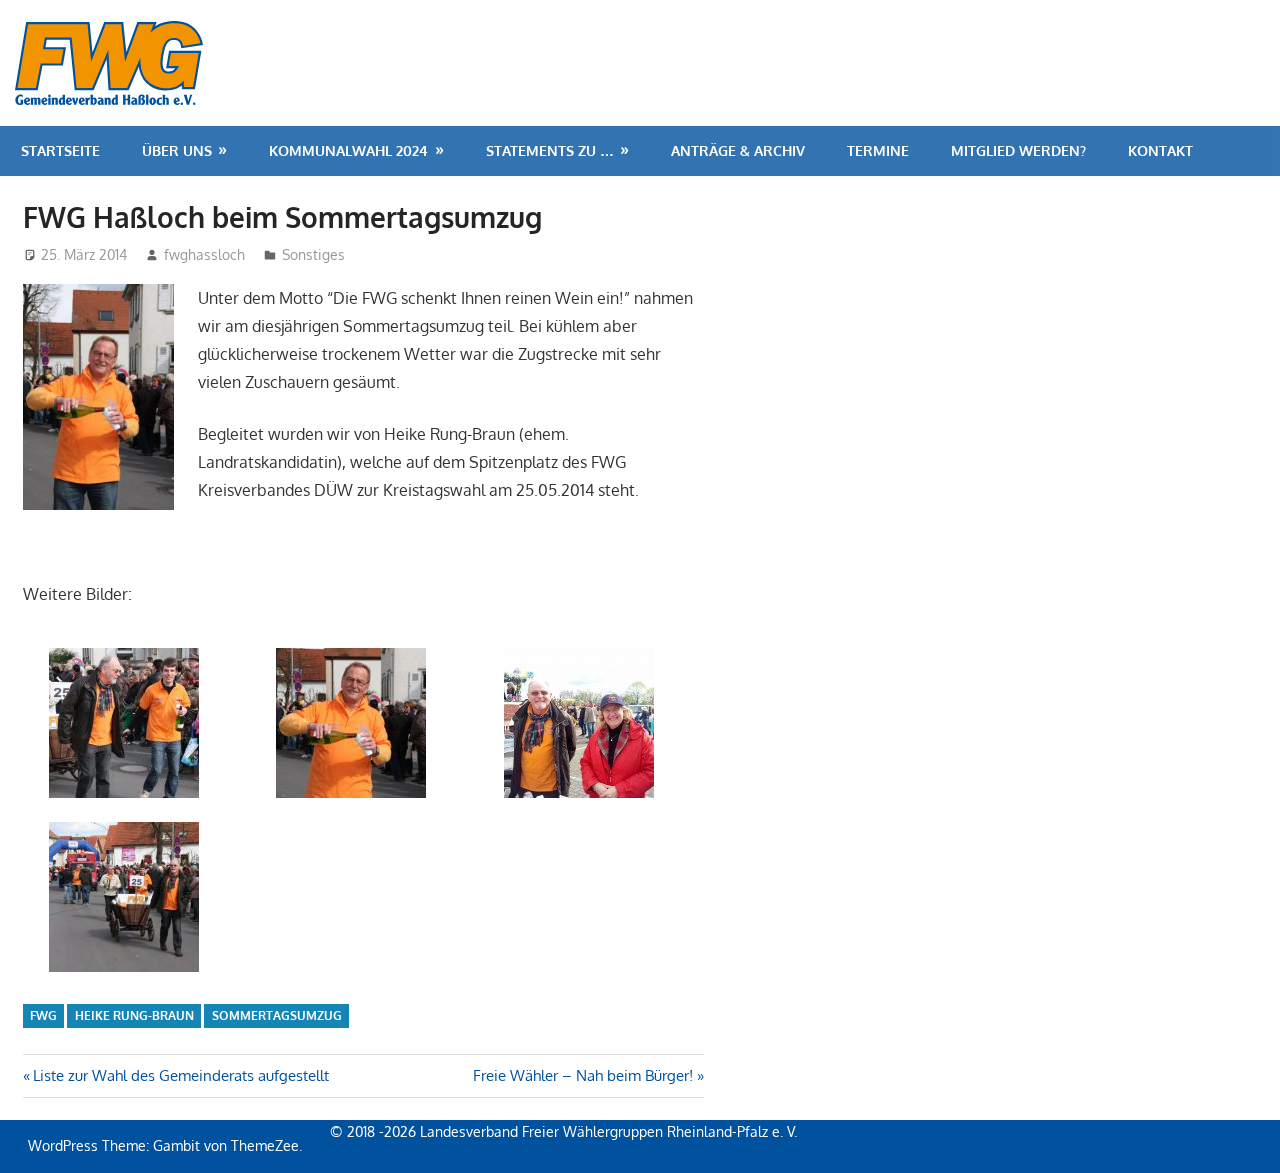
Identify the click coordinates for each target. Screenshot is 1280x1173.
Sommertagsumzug (277, 1015)
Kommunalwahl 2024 (348, 150)
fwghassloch (204, 254)
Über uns (177, 150)
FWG (43, 1015)
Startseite (60, 150)
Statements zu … (550, 150)
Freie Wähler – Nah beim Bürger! (583, 1075)
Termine (878, 150)
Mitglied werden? (1018, 150)
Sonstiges (313, 254)
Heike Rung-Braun (134, 1015)
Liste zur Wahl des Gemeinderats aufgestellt (180, 1075)
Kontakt (1160, 150)
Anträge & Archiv (738, 150)
